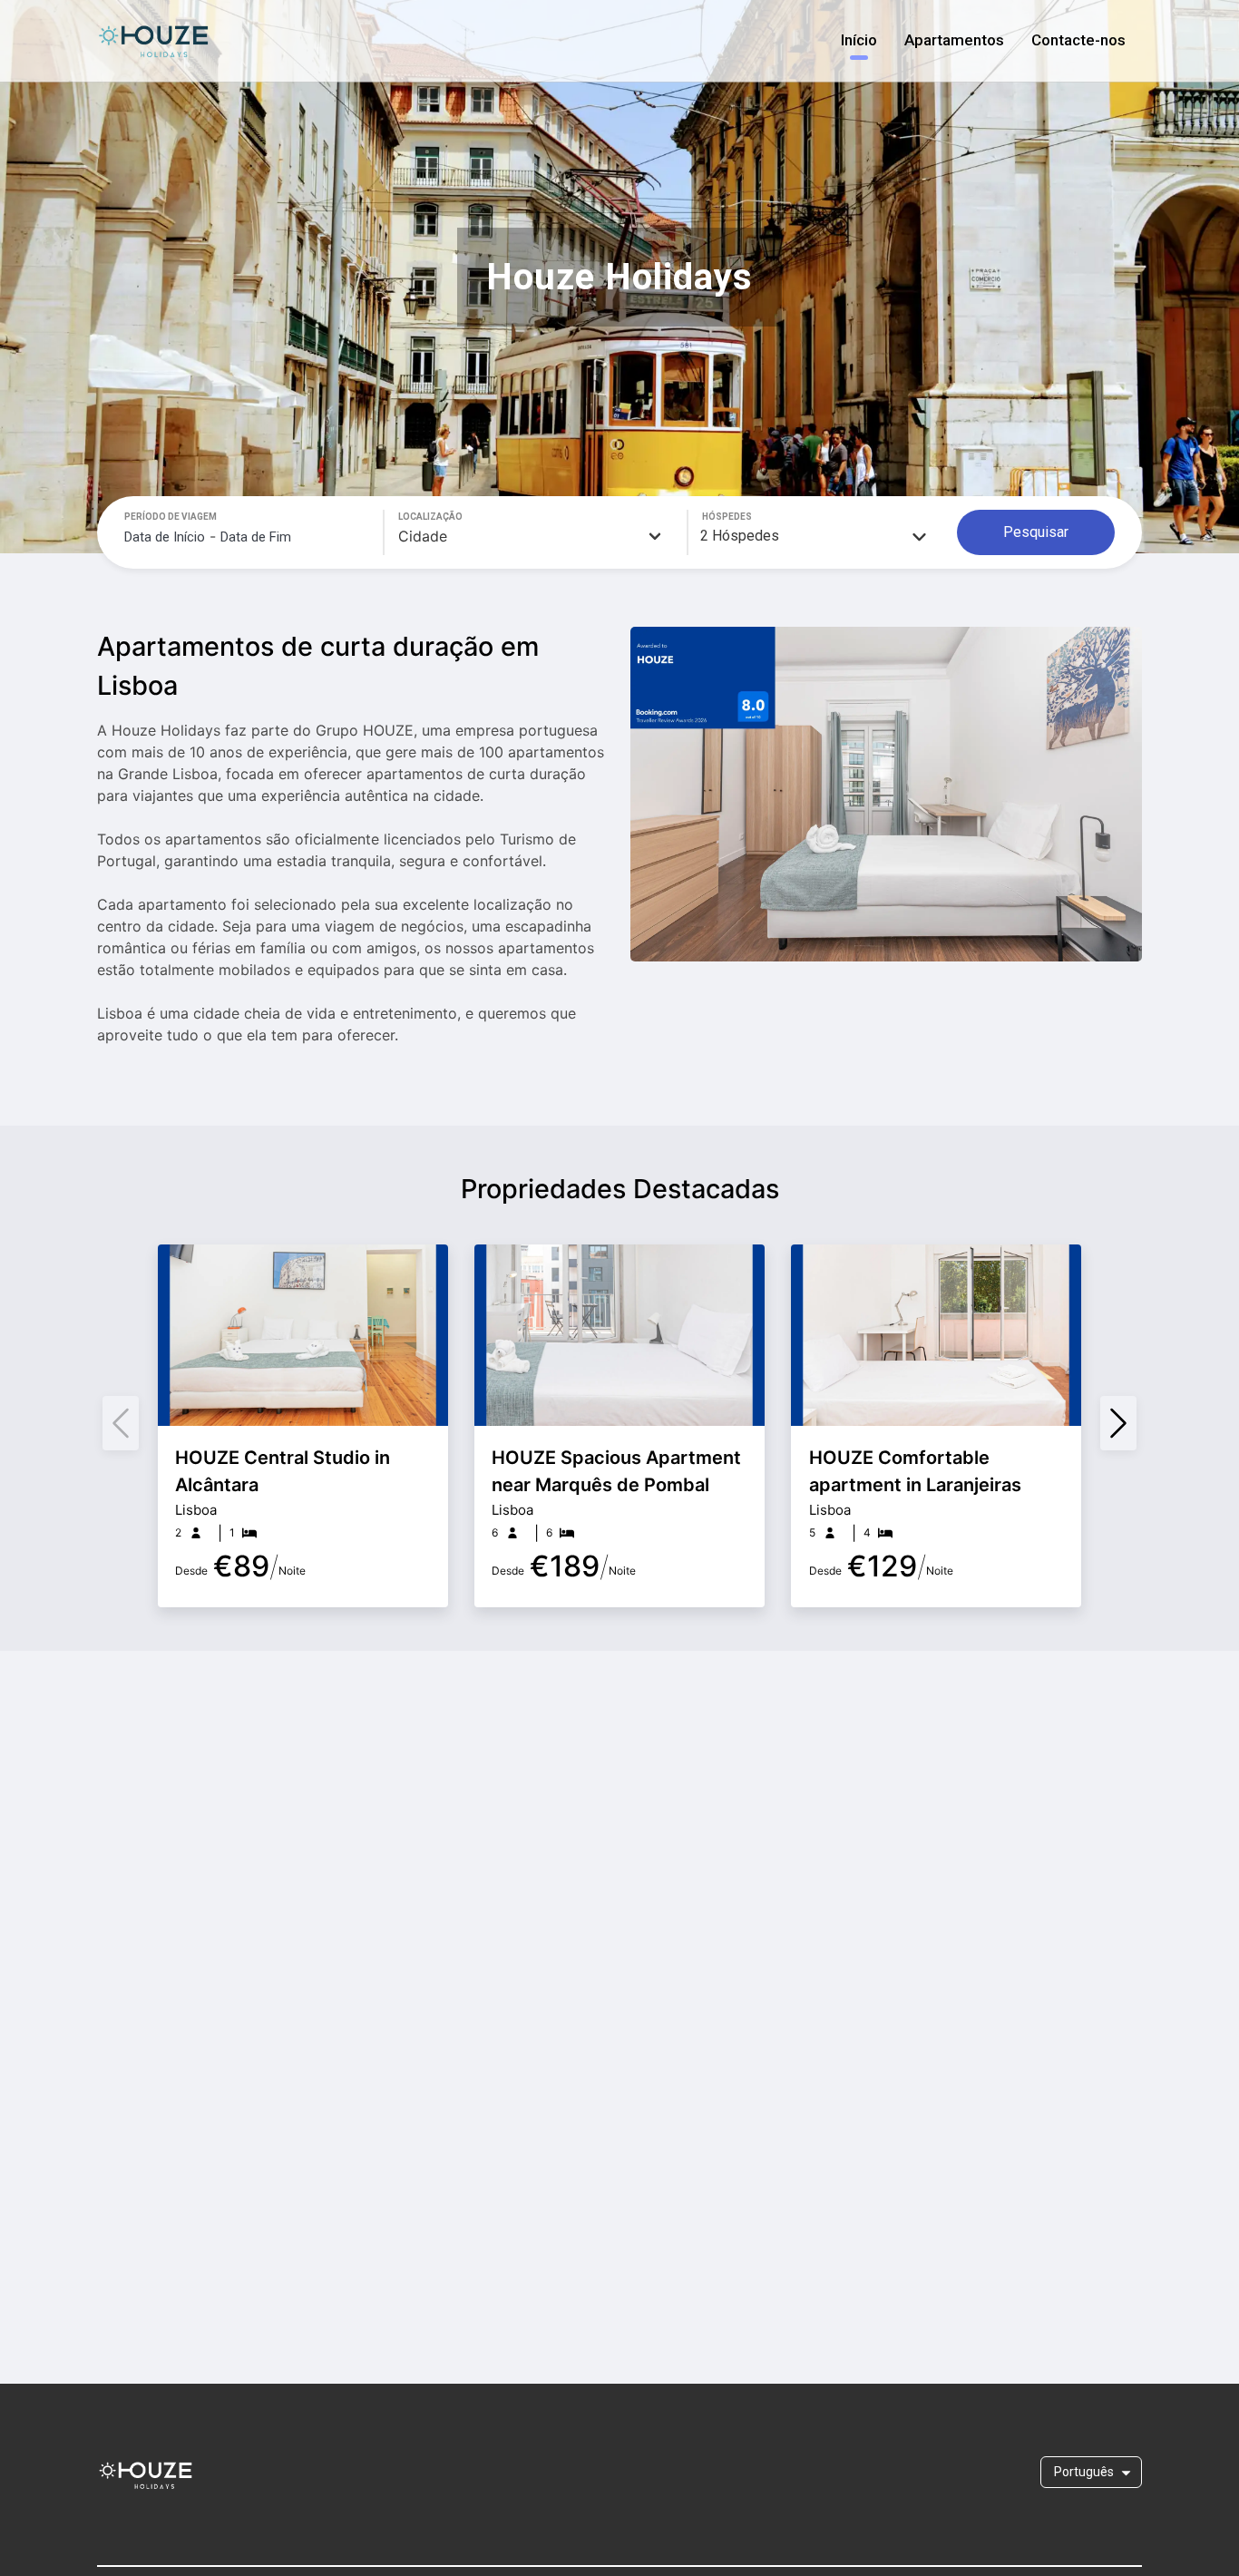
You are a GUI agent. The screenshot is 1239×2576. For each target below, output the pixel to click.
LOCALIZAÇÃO (430, 517)
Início (859, 40)
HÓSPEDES (727, 517)
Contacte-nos (1078, 40)
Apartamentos (954, 40)
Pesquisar (1036, 532)
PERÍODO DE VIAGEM (171, 517)
